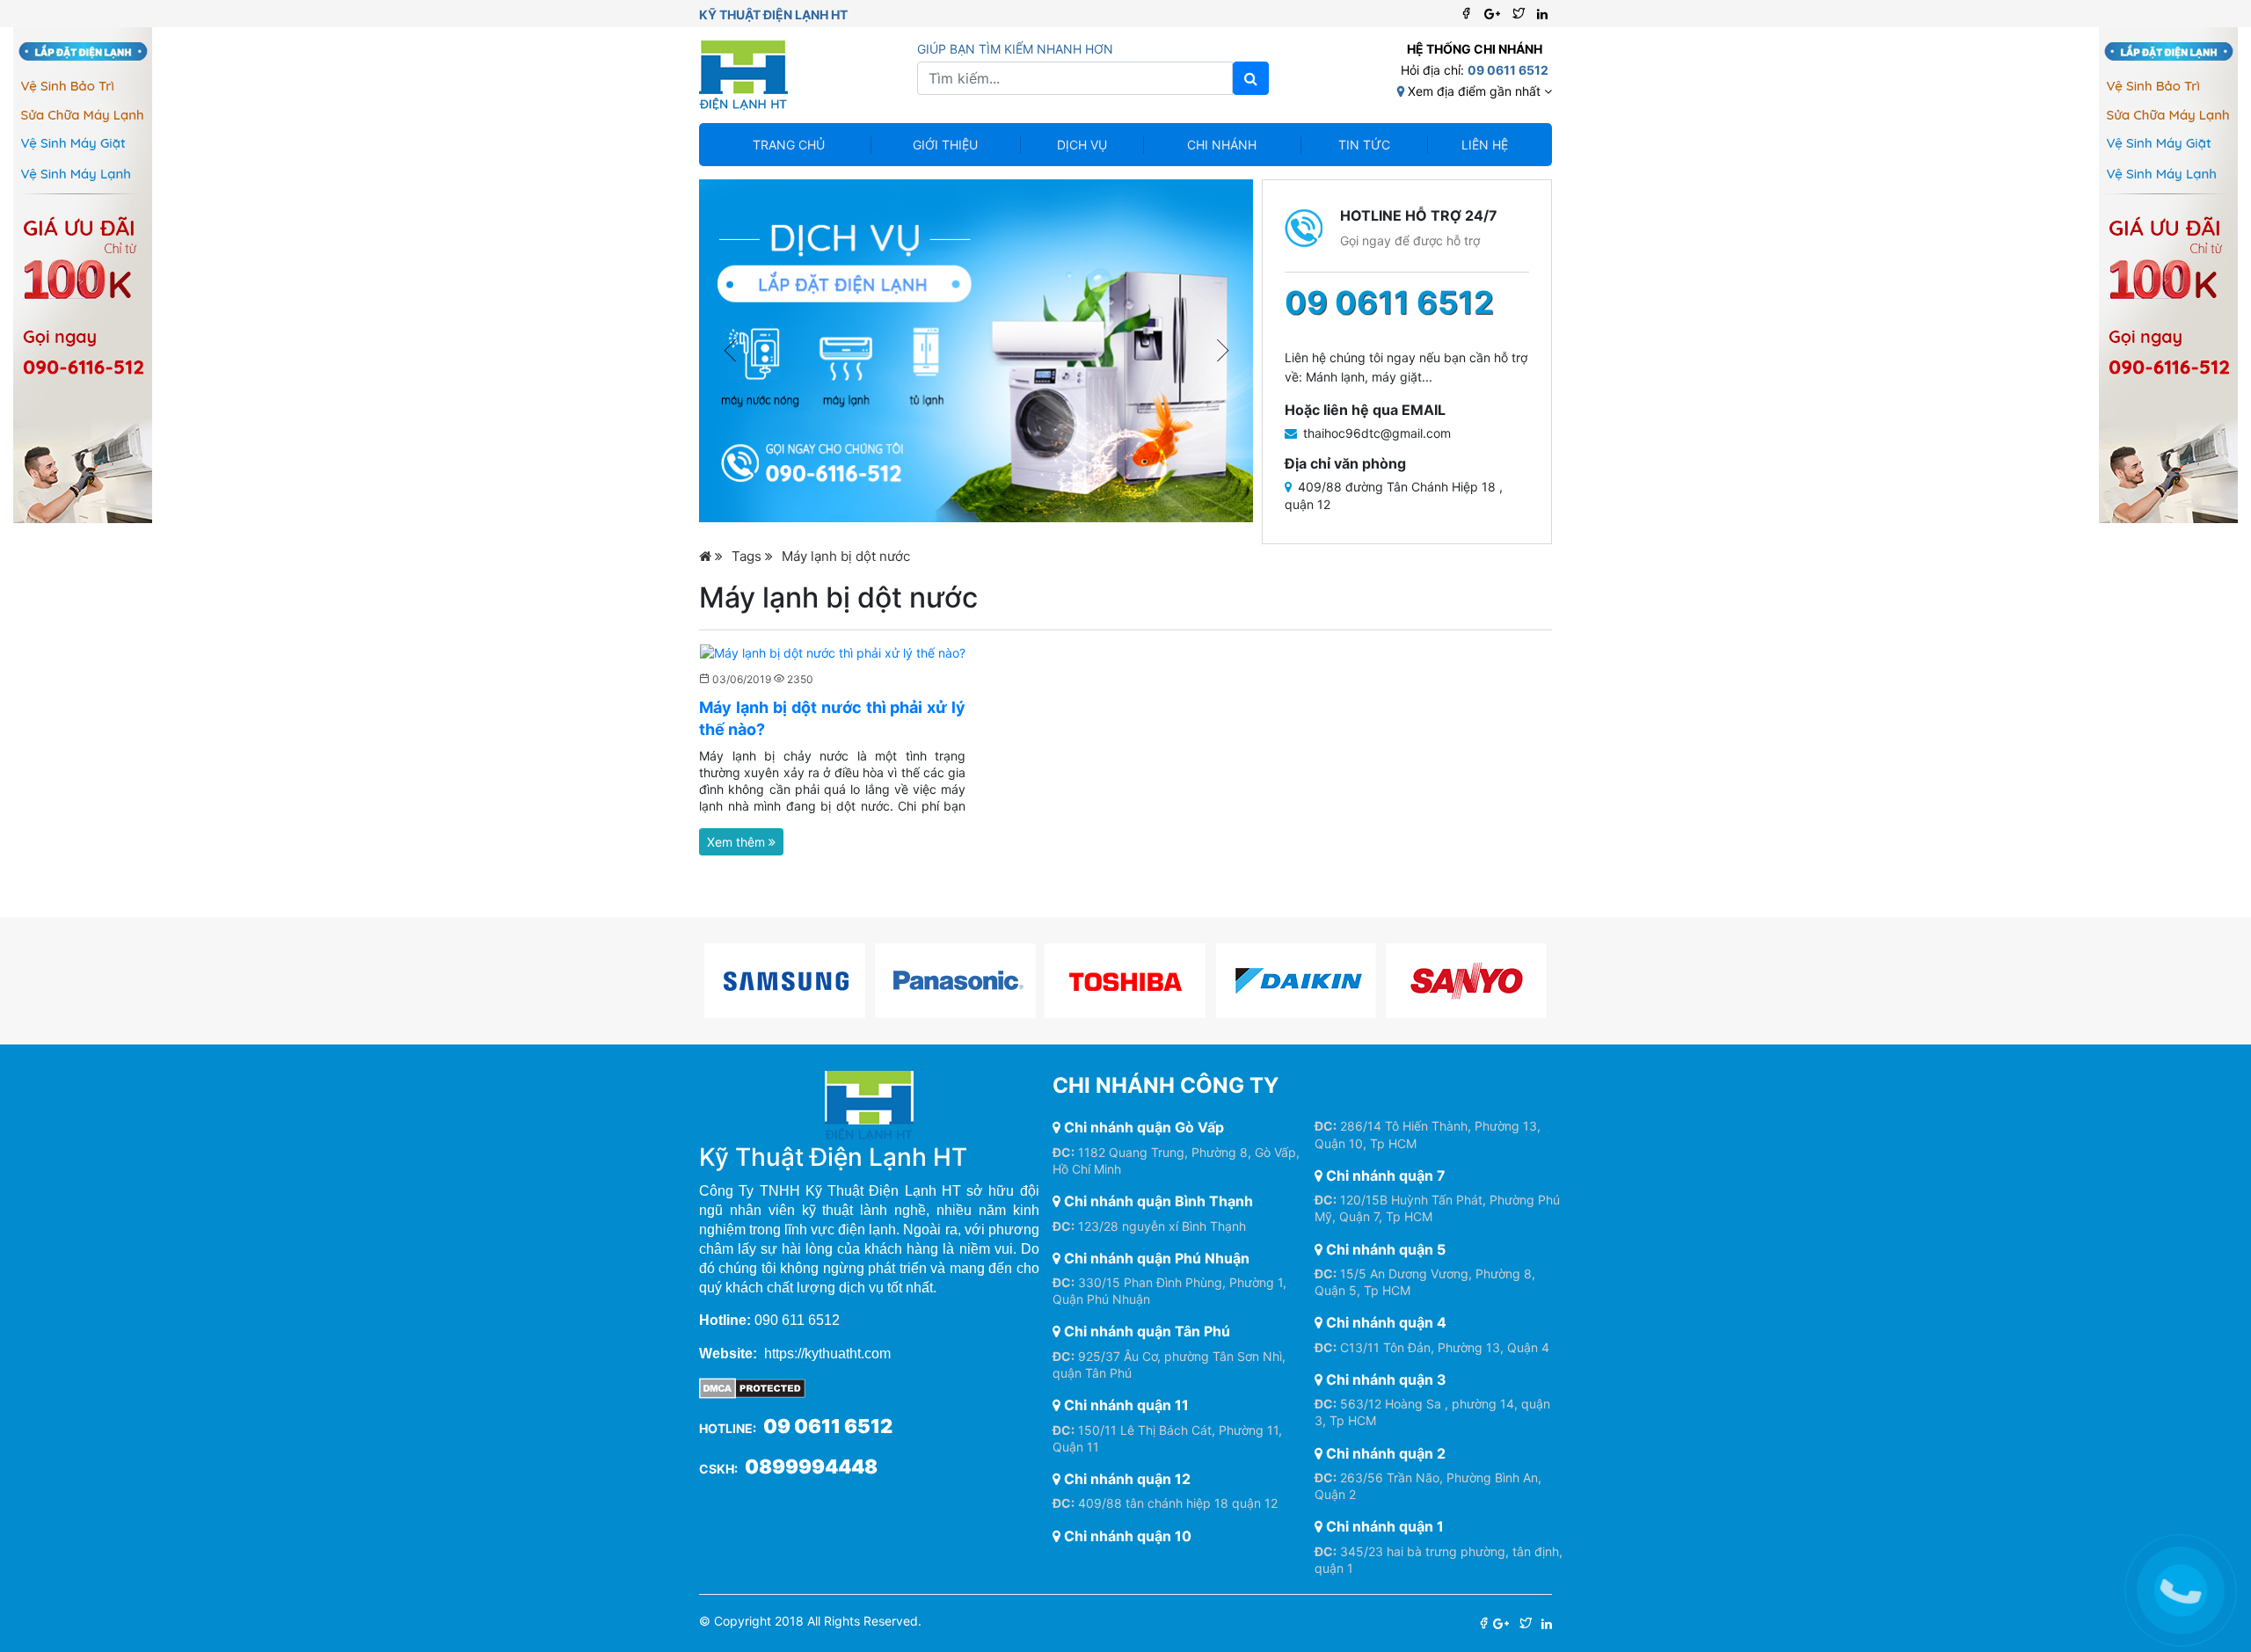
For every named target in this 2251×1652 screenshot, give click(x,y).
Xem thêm (738, 842)
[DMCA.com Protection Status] (752, 1387)
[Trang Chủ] (711, 556)
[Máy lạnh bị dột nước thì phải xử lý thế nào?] (833, 652)
